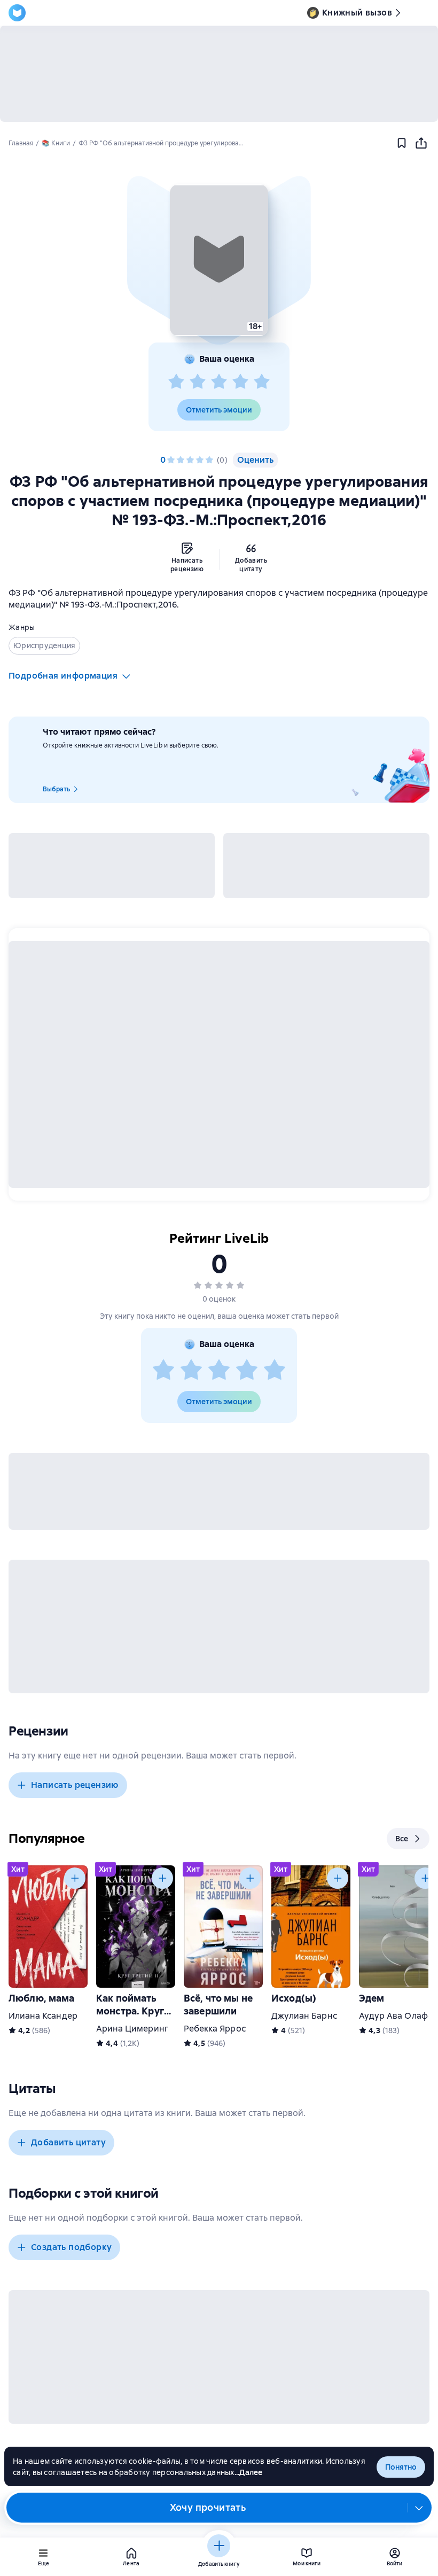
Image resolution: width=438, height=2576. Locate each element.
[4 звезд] (240, 382)
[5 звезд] (262, 382)
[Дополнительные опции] (419, 2508)
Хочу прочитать (208, 2507)
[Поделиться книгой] (421, 143)
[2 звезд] (198, 382)
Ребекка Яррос (215, 2029)
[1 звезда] (176, 382)
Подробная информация (63, 676)
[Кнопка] (75, 1878)
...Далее (249, 2472)
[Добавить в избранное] (402, 143)
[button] (219, 260)
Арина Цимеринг (132, 2029)
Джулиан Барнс (304, 2016)
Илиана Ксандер (43, 2016)
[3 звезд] (219, 382)
